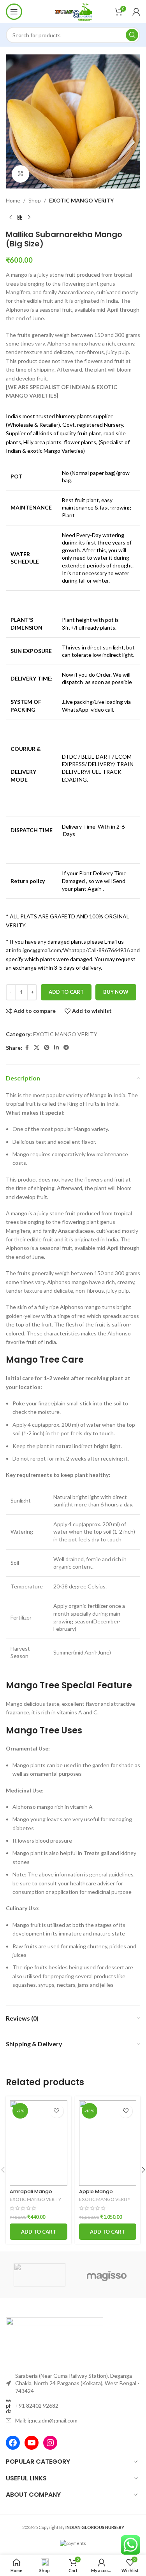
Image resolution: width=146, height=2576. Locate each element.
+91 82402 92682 (37, 2406)
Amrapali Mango (31, 2191)
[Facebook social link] (27, 1048)
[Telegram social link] (66, 1048)
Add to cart (66, 992)
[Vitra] (39, 2275)
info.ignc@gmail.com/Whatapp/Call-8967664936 (71, 950)
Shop (35, 200)
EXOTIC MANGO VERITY (81, 200)
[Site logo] (73, 11)
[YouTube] (32, 2443)
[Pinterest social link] (47, 1048)
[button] (39, 2232)
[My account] (136, 12)
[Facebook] (13, 2443)
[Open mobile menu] (14, 12)
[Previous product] (11, 217)
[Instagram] (50, 2443)
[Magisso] (107, 2275)
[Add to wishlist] (57, 2111)
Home (13, 200)
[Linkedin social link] (56, 1048)
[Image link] (55, 2340)
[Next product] (29, 217)
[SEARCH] (132, 35)
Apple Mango (96, 2191)
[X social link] (37, 1048)
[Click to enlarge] (20, 174)
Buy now (116, 992)
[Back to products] (20, 217)
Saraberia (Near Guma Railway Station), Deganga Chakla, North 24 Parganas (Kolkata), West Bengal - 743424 (77, 2383)
